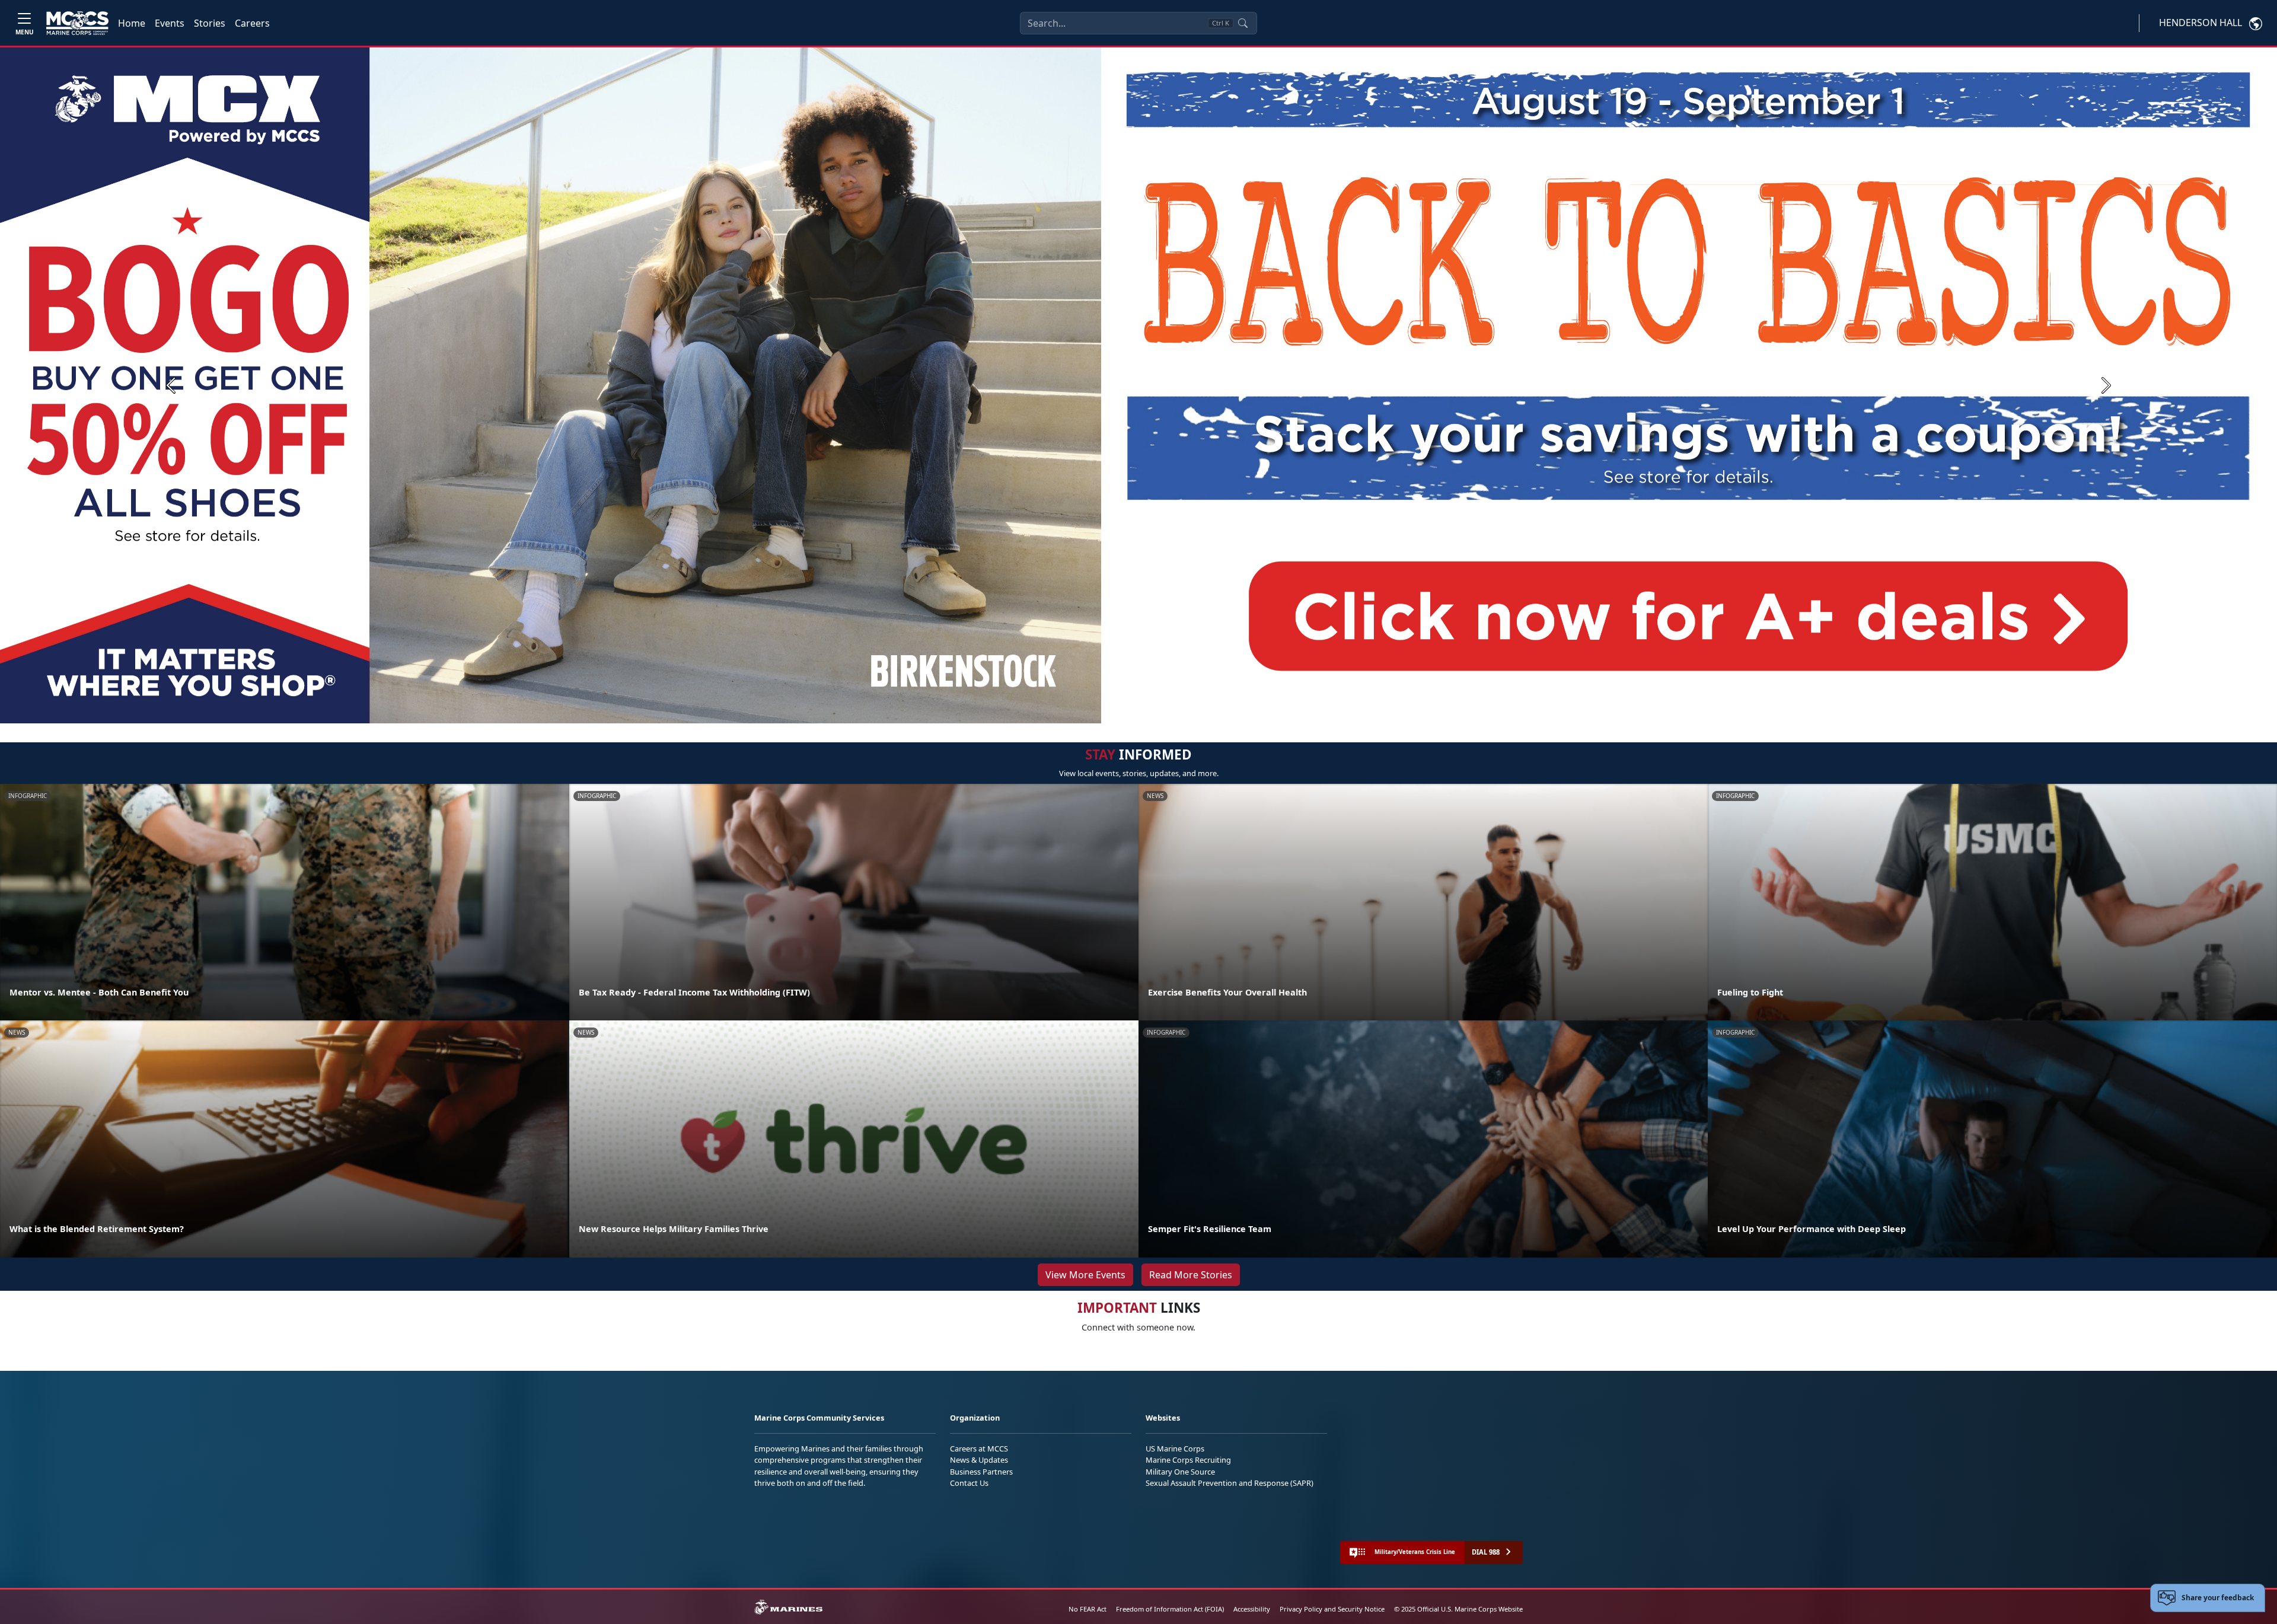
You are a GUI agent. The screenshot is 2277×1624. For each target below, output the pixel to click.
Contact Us (969, 1483)
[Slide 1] (1117, 709)
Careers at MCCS (979, 1448)
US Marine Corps (1175, 1448)
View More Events (1085, 1275)
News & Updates (979, 1460)
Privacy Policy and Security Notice (1332, 1609)
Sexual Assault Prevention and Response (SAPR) (1230, 1483)
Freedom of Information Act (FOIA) (1170, 1609)
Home (132, 23)
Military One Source (1180, 1472)
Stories (210, 23)
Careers (252, 23)
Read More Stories (1191, 1275)
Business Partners (981, 1472)
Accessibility (1252, 1609)
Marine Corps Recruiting (1188, 1460)
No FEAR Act (1088, 1609)
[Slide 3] (1155, 709)
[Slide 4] (1169, 709)
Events (170, 23)
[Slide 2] (1141, 709)
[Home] (77, 23)
